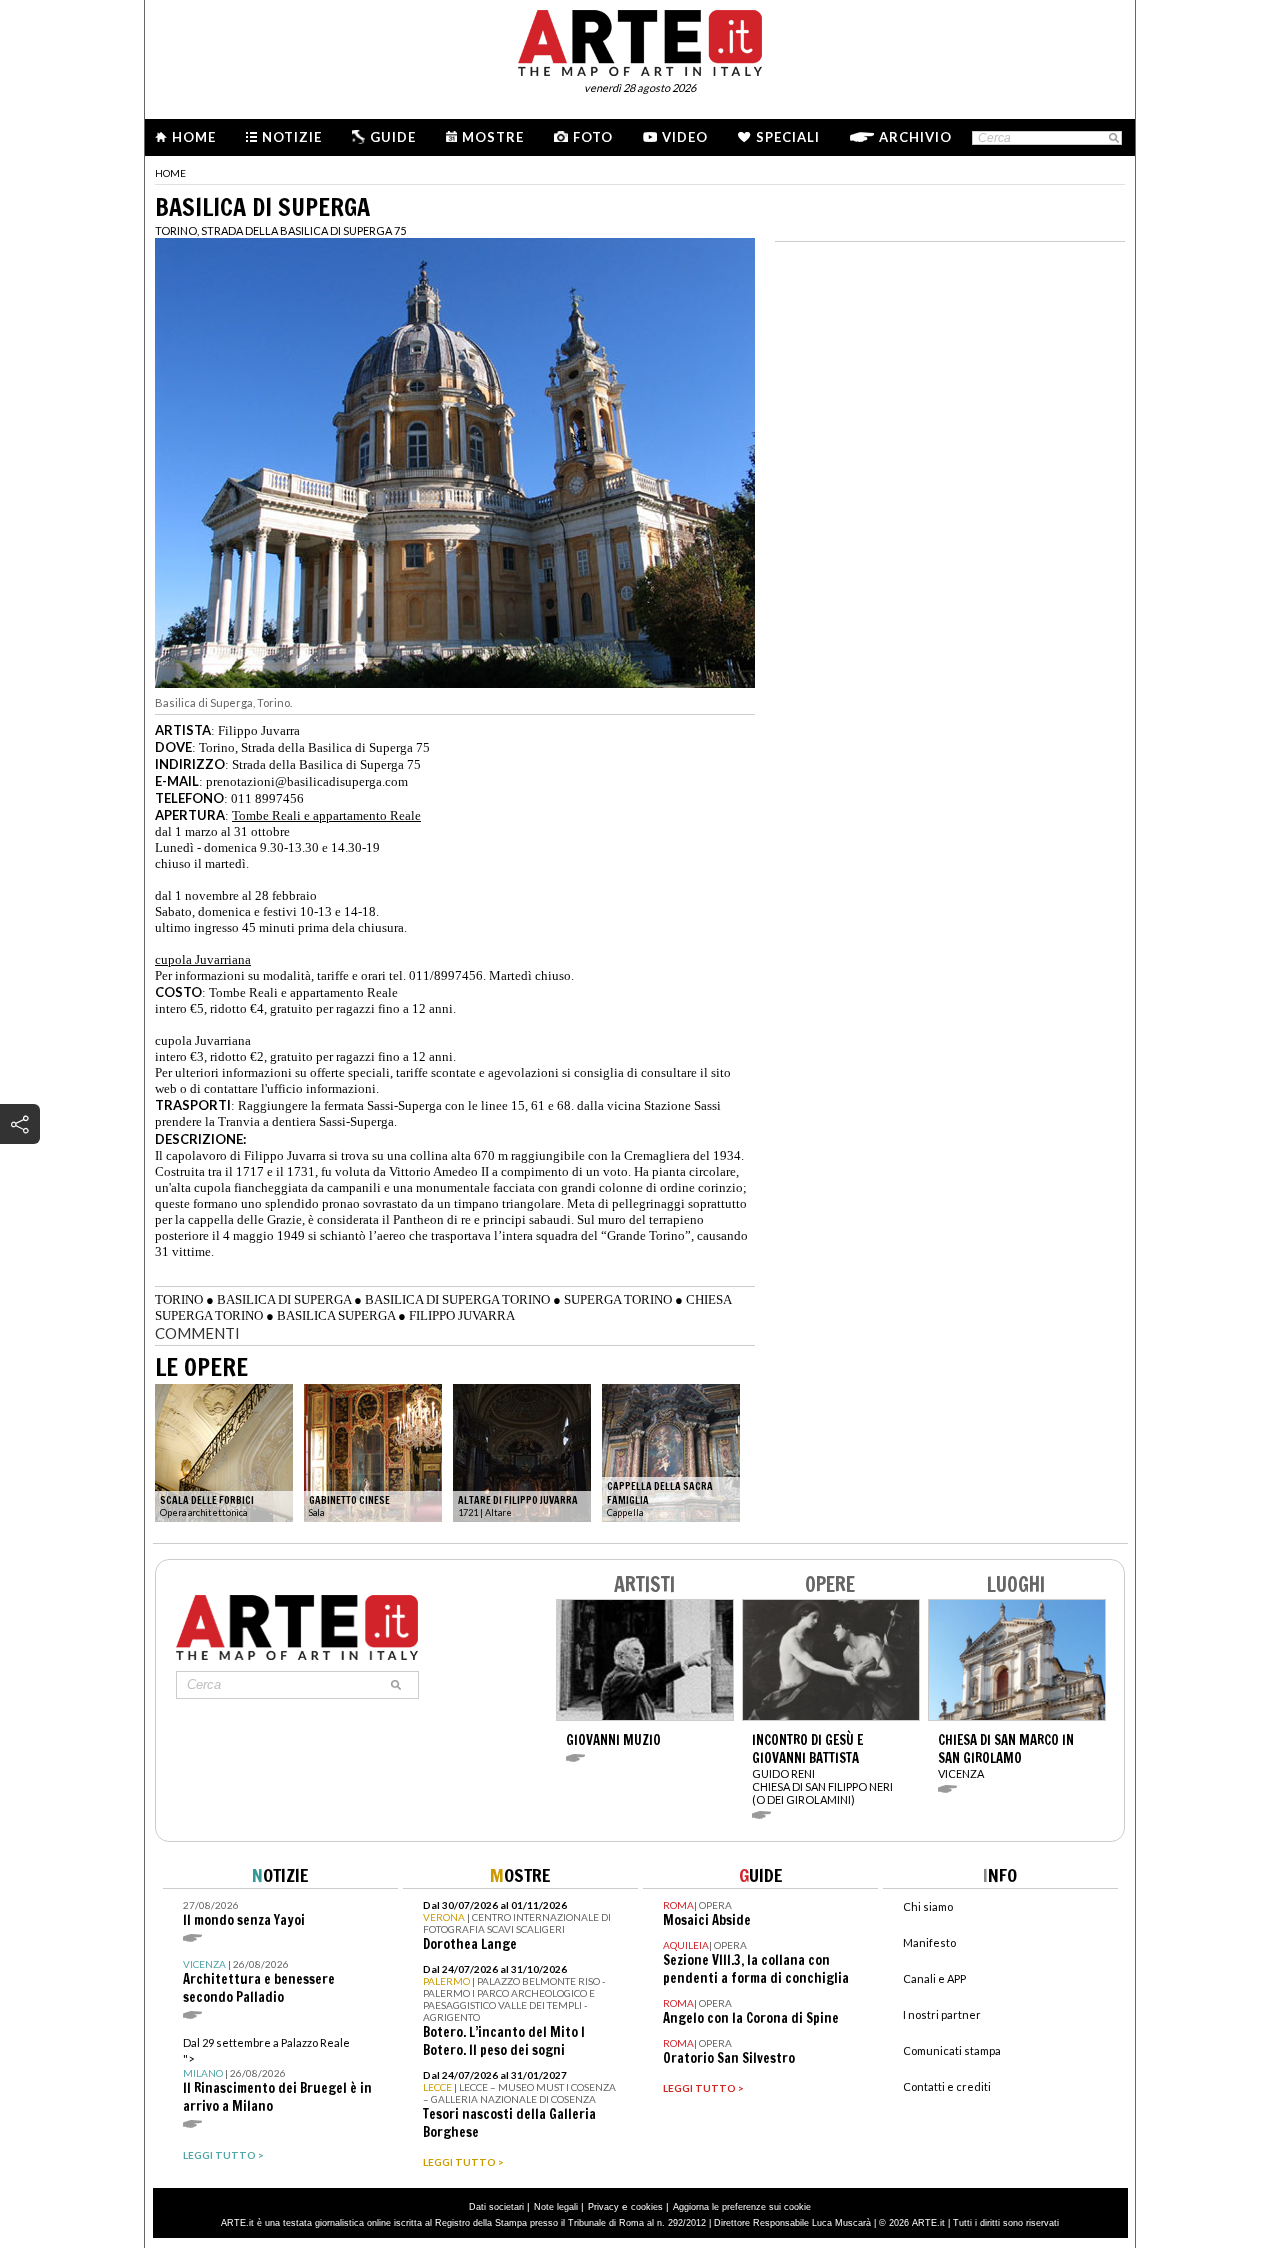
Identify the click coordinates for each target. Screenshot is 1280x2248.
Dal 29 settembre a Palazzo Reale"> (277, 2075)
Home (194, 137)
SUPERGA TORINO (618, 1299)
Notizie (292, 137)
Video (685, 137)
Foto (593, 137)
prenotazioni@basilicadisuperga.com (307, 781)
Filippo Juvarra (259, 730)
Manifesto (929, 1942)
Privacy (603, 2207)
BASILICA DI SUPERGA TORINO (457, 1299)
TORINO (179, 1299)
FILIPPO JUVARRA (462, 1315)
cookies (647, 2207)
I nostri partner (942, 2014)
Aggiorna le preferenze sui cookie (742, 2207)
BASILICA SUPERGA (336, 1315)
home (170, 173)
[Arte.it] (640, 40)
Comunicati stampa (952, 2050)
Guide (393, 137)
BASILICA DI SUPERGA (284, 1299)
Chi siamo (928, 1906)
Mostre (493, 137)
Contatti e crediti (947, 2086)
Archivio (915, 137)
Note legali (556, 2207)
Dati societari (496, 2207)
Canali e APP (934, 1978)
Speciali (788, 137)
